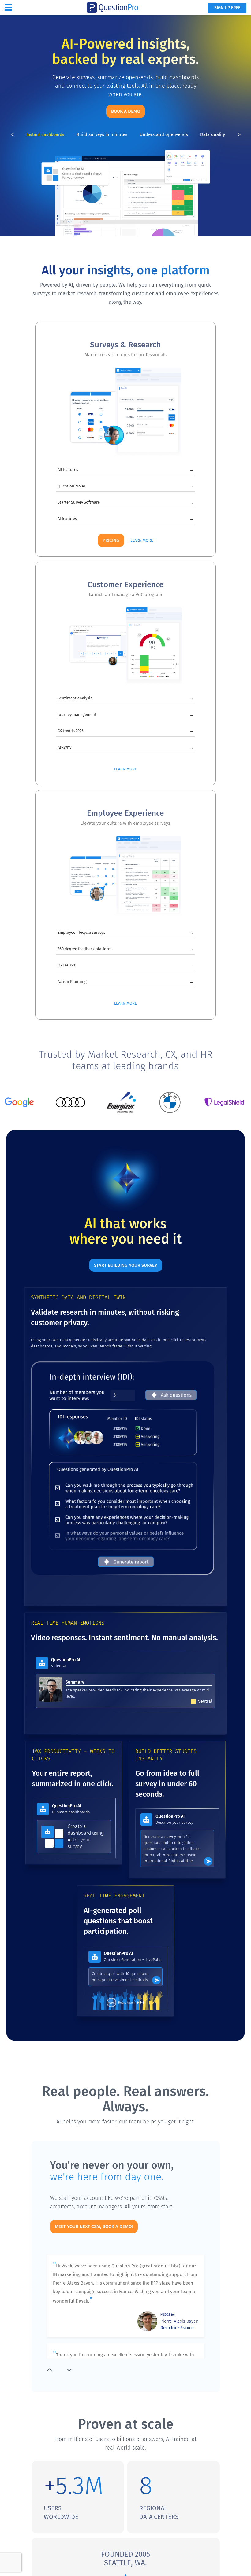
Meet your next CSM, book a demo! (94, 2226)
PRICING (111, 540)
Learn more (142, 540)
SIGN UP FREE (227, 8)
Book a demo (126, 111)
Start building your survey (126, 1265)
